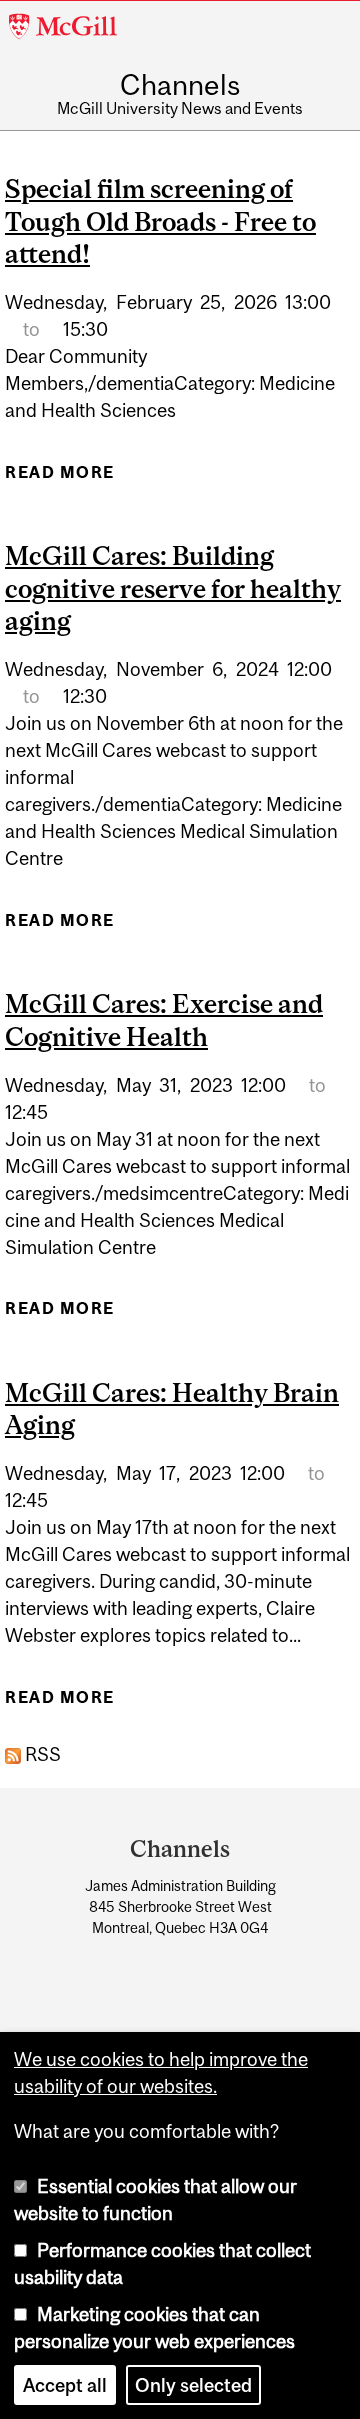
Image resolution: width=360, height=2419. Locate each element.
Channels (180, 86)
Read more (60, 478)
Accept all (65, 2385)
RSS (41, 1754)
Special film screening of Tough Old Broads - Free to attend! (160, 221)
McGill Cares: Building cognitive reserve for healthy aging (173, 588)
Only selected (193, 2385)
